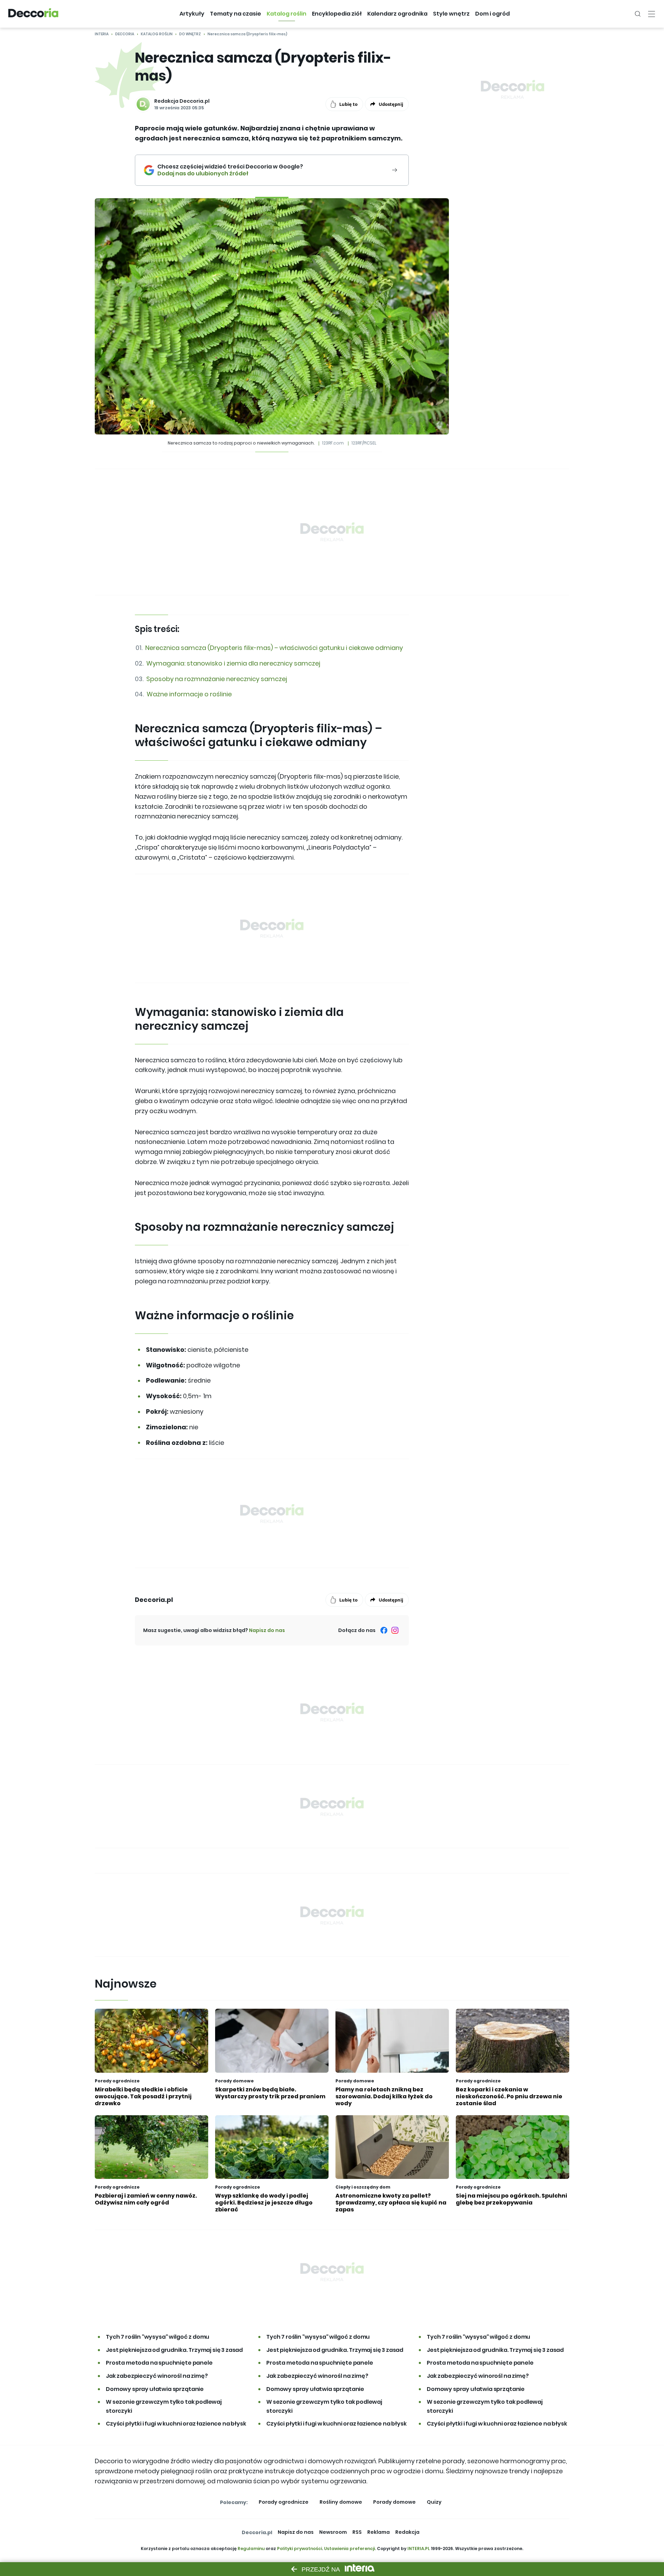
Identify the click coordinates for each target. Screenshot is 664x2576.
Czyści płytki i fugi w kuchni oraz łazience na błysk (176, 2424)
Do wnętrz (190, 34)
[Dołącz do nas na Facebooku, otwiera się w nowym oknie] (384, 1630)
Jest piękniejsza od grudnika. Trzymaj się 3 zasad (174, 2350)
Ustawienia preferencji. (350, 2549)
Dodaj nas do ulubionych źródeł (230, 174)
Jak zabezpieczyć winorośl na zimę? (157, 2376)
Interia (102, 34)
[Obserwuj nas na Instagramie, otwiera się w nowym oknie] (395, 1630)
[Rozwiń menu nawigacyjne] (652, 14)
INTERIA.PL (419, 2549)
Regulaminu (251, 2549)
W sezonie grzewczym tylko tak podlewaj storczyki (164, 2406)
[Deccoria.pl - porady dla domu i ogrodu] (33, 14)
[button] (192, 14)
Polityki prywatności (299, 2549)
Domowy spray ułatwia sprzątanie (155, 2389)
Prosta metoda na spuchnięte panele (159, 2363)
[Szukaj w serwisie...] (638, 14)
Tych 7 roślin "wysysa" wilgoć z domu (158, 2337)
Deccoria (125, 34)
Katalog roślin (157, 34)
